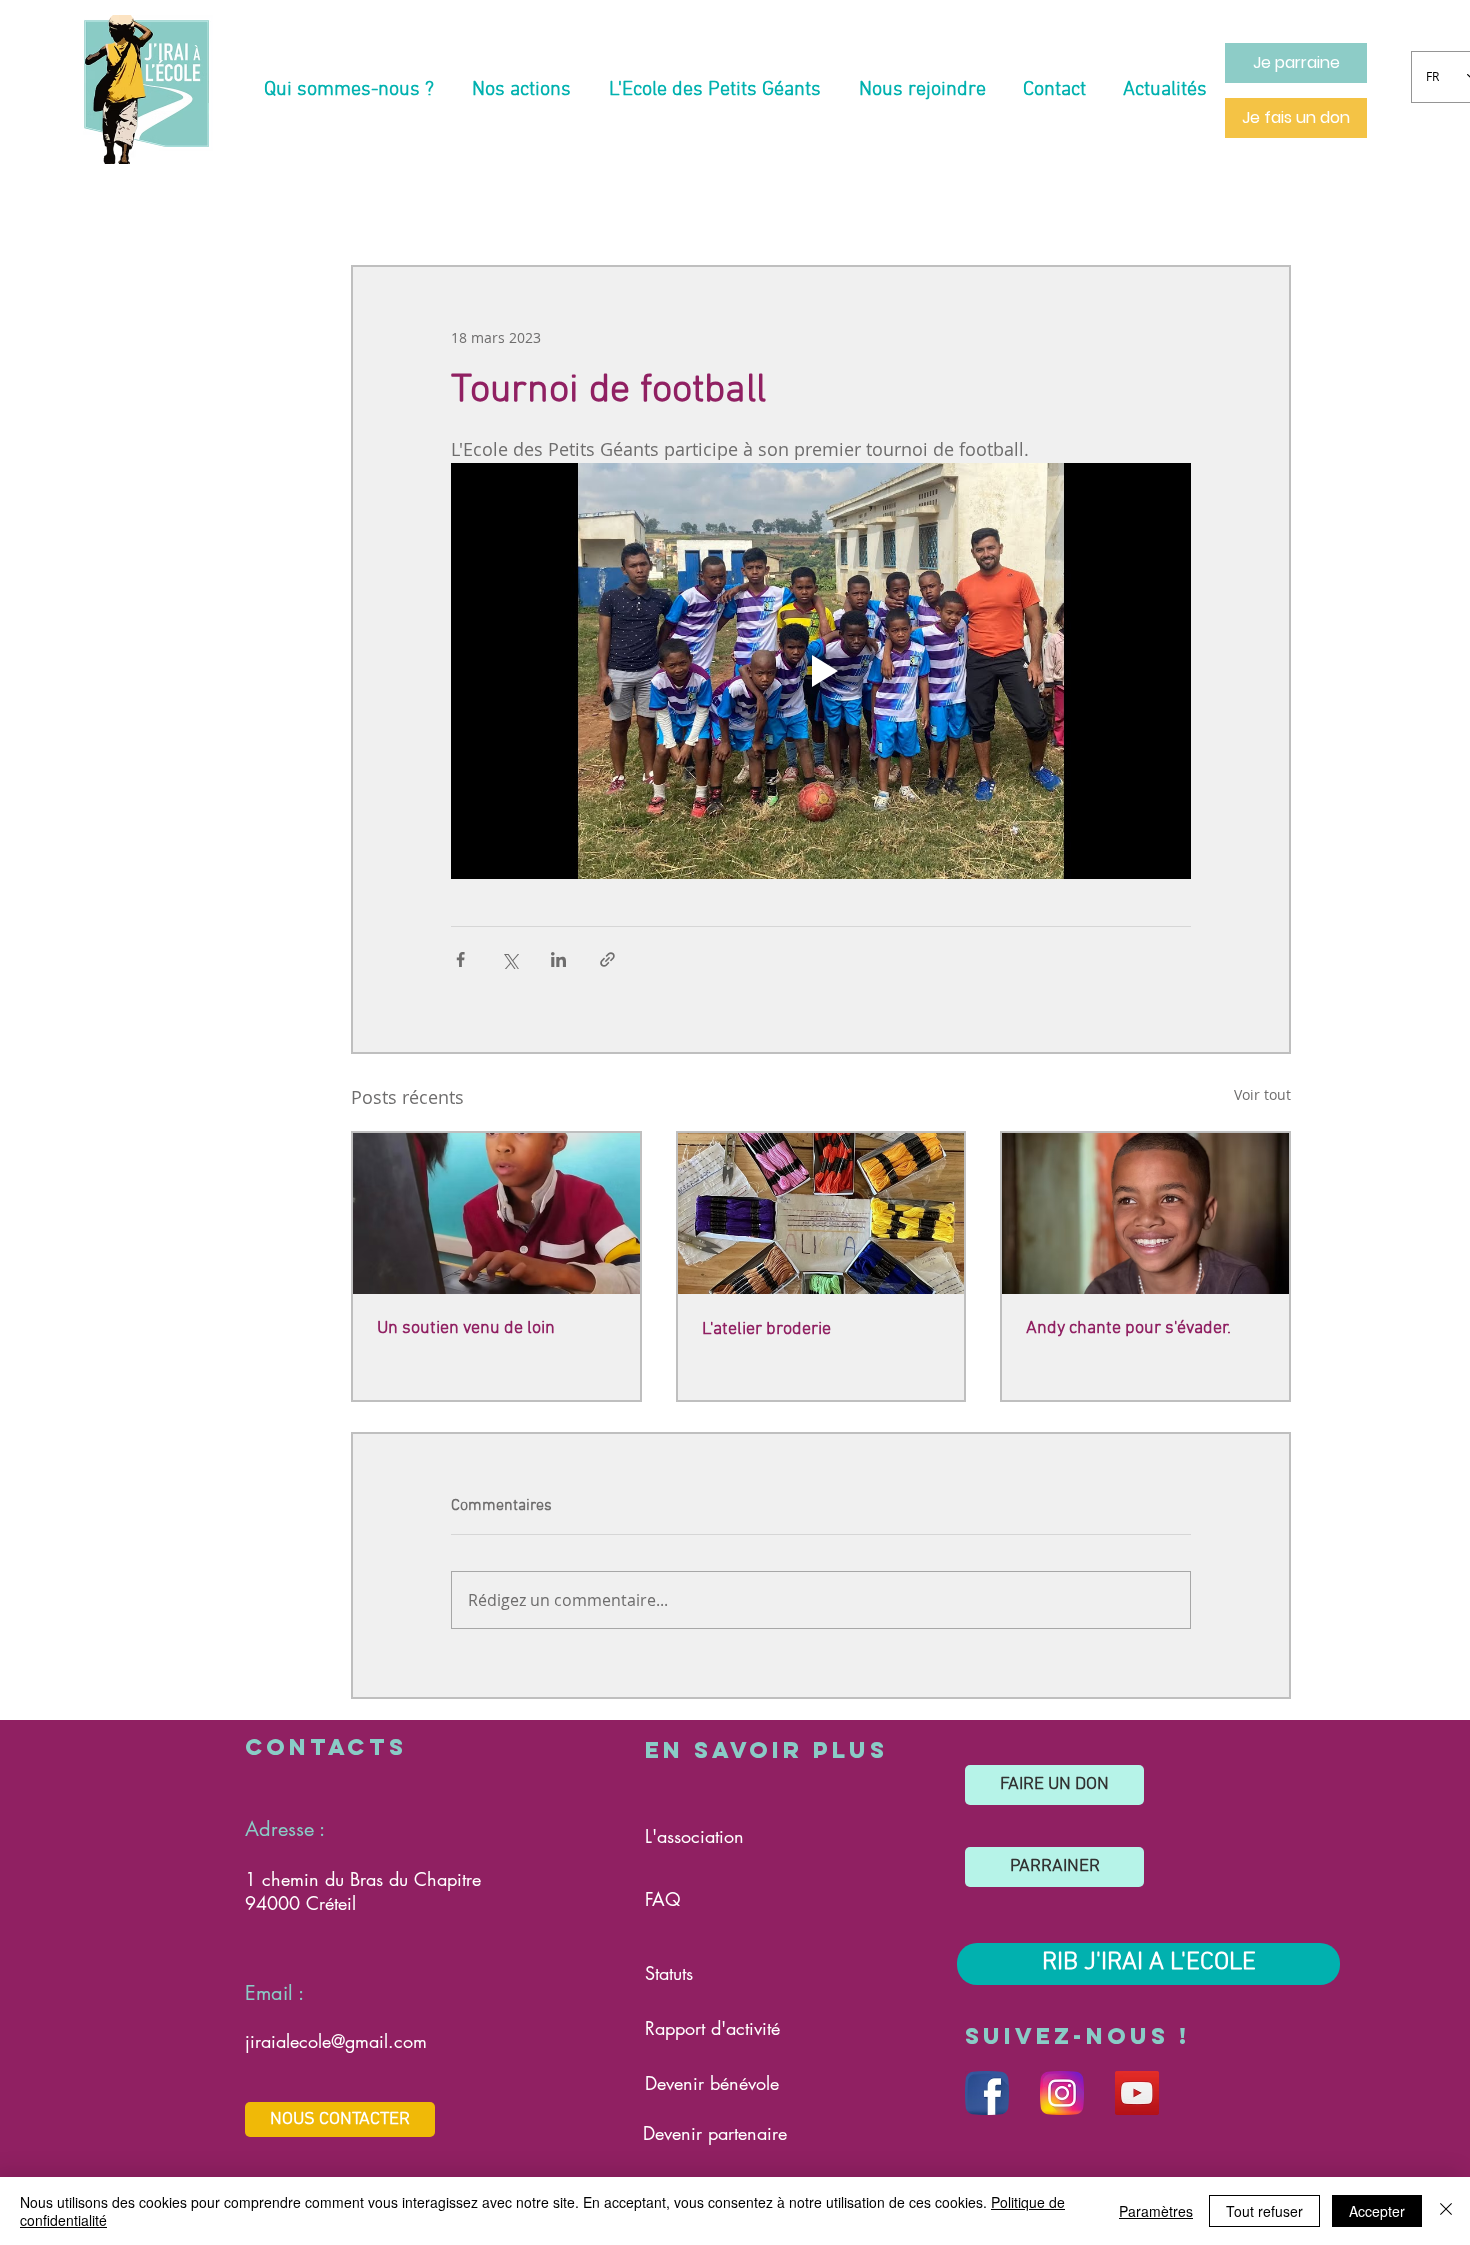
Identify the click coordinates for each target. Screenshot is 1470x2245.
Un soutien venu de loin (466, 1328)
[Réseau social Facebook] (987, 2093)
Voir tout (1262, 1094)
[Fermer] (1446, 2211)
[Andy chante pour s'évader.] (1145, 1213)
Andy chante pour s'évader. (1128, 1328)
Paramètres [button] (1156, 2211)
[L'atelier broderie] (821, 1213)
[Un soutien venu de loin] (496, 1213)
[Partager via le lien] (607, 959)
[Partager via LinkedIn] (558, 959)
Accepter (1377, 2211)
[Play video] (821, 671)
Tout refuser (1264, 2211)
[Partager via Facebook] (460, 959)
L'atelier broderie (766, 1329)
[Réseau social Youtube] (1137, 2093)
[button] (349, 90)
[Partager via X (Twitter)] (509, 959)
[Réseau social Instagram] (1062, 2093)
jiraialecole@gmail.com (336, 2041)
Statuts (669, 1973)
